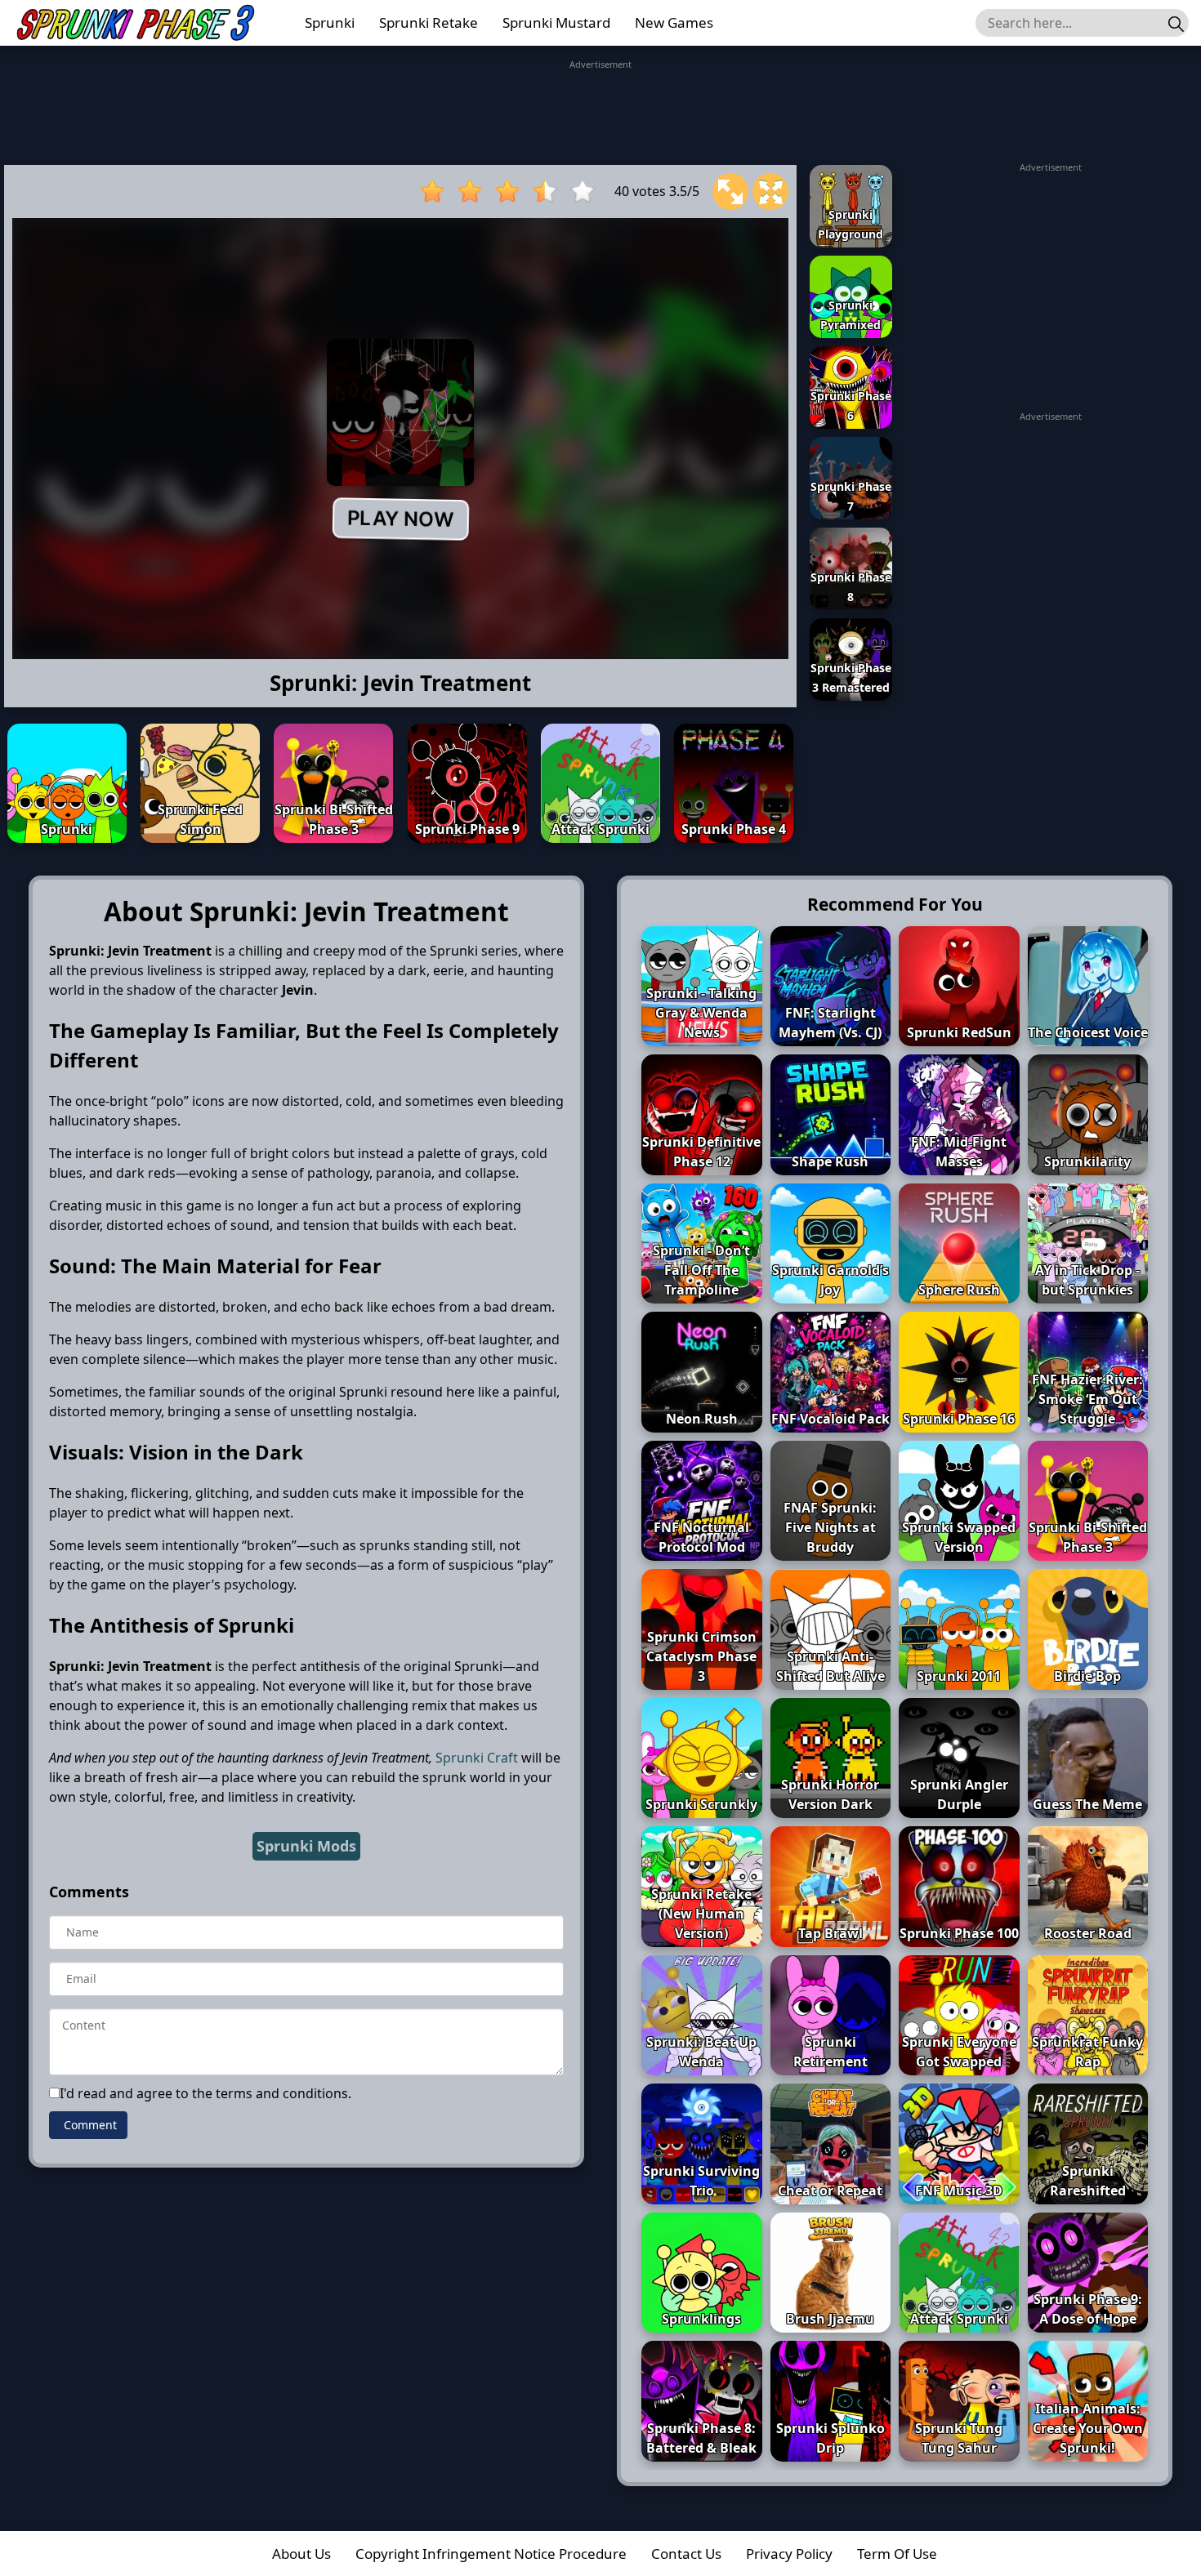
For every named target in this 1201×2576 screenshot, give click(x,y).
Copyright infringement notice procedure (491, 2554)
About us (301, 2554)
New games (674, 22)
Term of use (897, 2554)
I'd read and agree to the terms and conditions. (205, 2093)
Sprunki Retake (429, 22)
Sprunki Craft (477, 1758)
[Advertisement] (600, 109)
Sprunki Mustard (556, 22)
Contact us (686, 2554)
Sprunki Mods (306, 1846)
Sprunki (330, 22)
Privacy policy (789, 2554)
